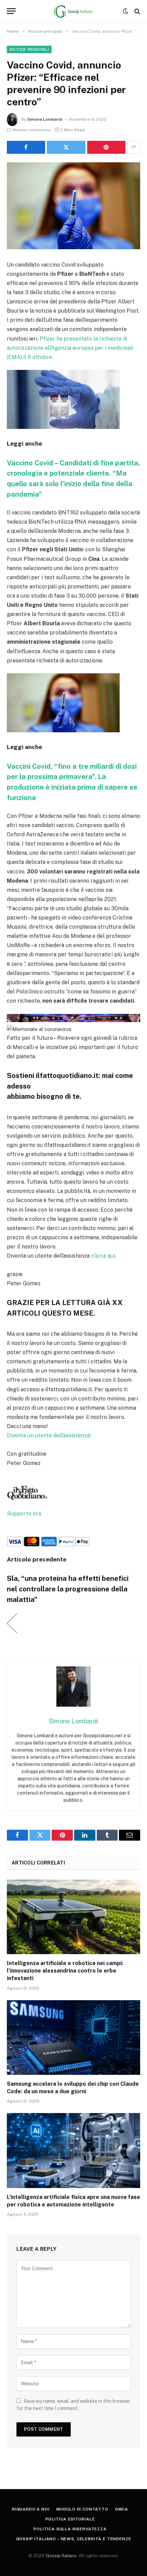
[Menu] (11, 11)
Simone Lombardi (45, 119)
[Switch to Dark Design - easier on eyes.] (125, 11)
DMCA (122, 2509)
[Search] (137, 11)
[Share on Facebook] (26, 147)
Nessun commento (32, 130)
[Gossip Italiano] (74, 11)
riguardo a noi (31, 2509)
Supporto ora (24, 1514)
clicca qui (103, 1256)
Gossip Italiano (61, 2556)
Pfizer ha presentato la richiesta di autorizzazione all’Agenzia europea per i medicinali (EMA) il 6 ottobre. (70, 348)
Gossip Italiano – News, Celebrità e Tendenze (74, 2539)
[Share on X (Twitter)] (66, 147)
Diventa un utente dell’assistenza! (49, 1435)
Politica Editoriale (70, 2519)
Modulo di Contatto (82, 2509)
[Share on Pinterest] (106, 147)
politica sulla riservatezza (70, 2529)
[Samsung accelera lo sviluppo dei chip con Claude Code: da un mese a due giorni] (73, 2038)
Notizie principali (29, 49)
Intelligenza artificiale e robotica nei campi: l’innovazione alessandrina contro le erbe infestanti (65, 1971)
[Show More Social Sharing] (134, 147)
